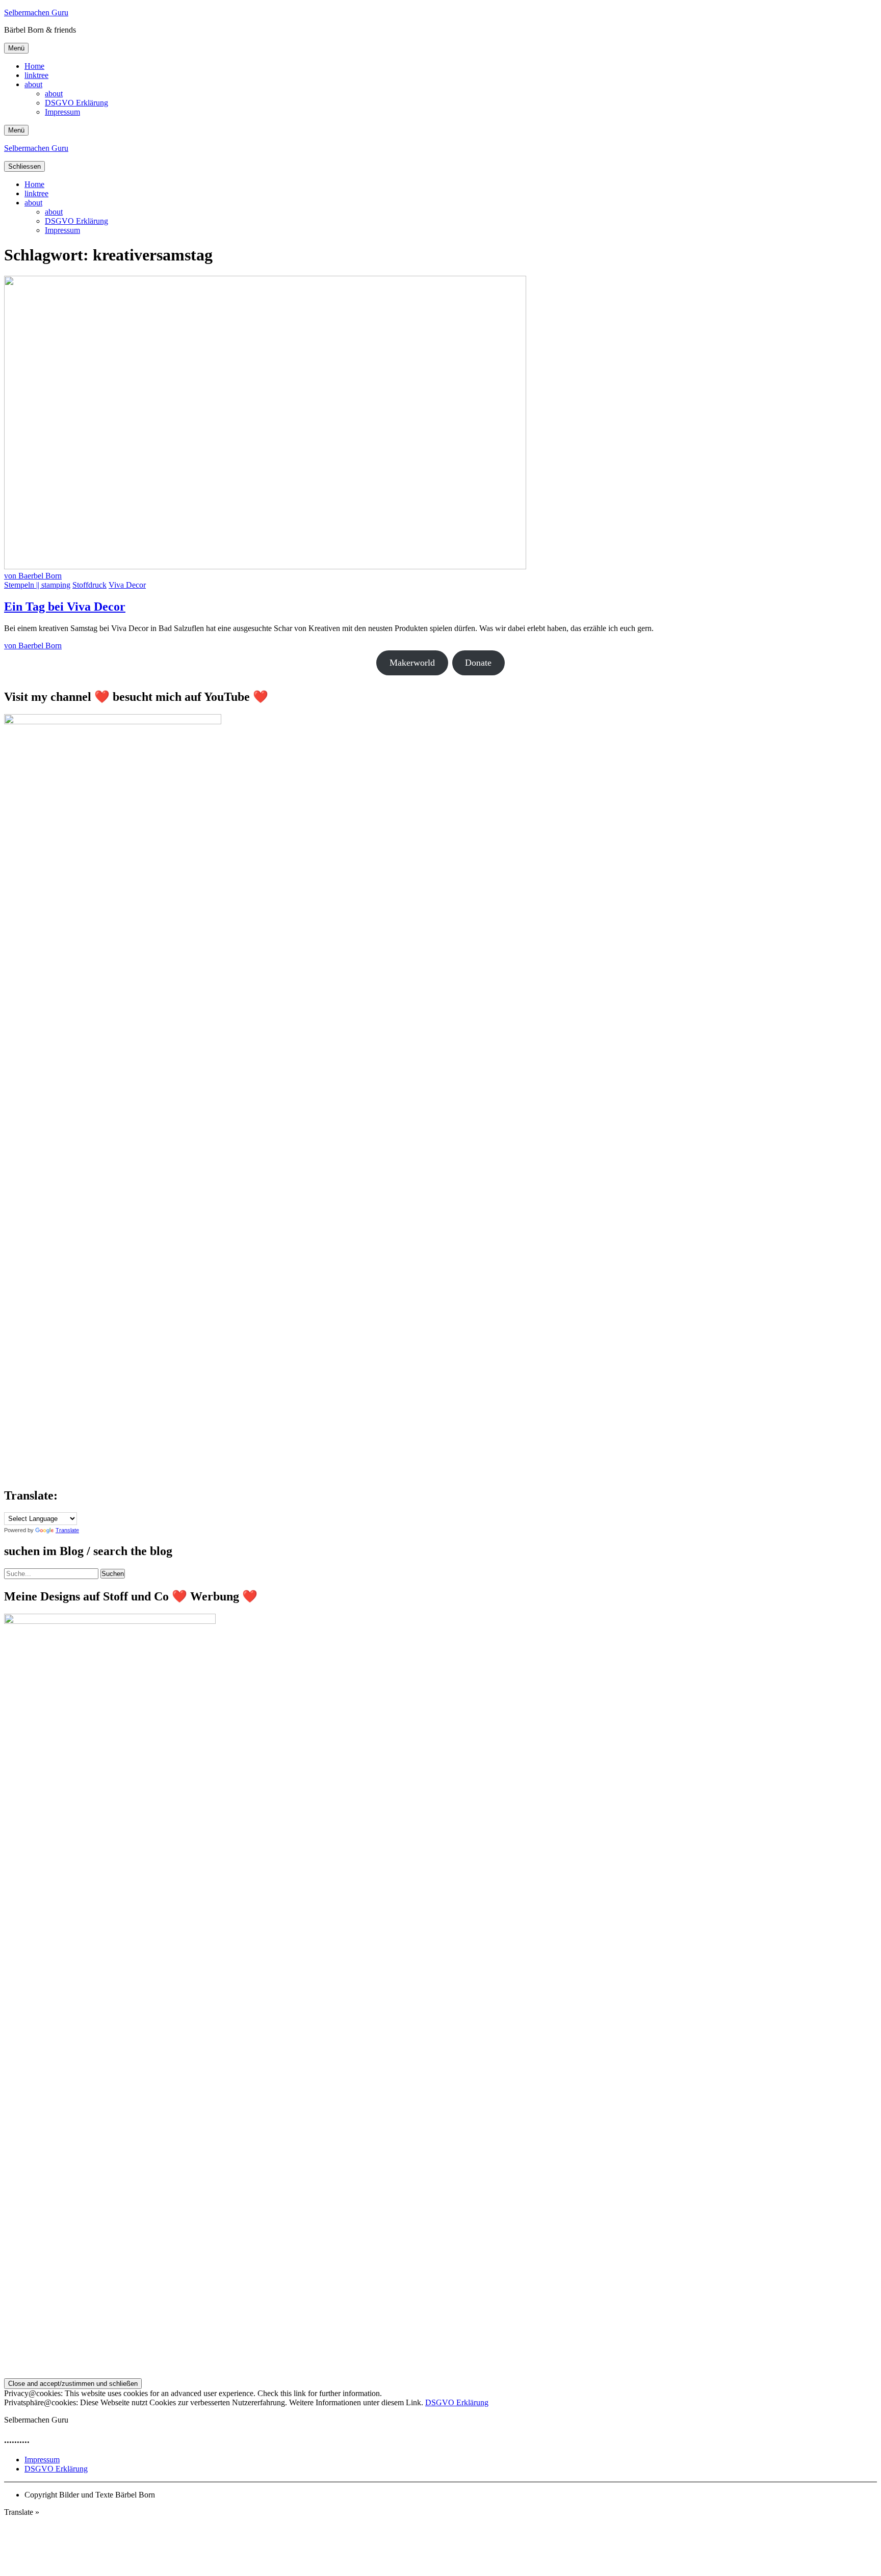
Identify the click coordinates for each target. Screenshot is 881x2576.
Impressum (62, 112)
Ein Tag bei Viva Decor (65, 607)
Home (34, 66)
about (33, 84)
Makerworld (412, 663)
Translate (67, 1530)
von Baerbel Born (33, 576)
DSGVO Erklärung (76, 103)
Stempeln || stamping (37, 585)
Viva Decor (127, 585)
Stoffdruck (89, 585)
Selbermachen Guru (36, 12)
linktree (36, 75)
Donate (478, 663)
